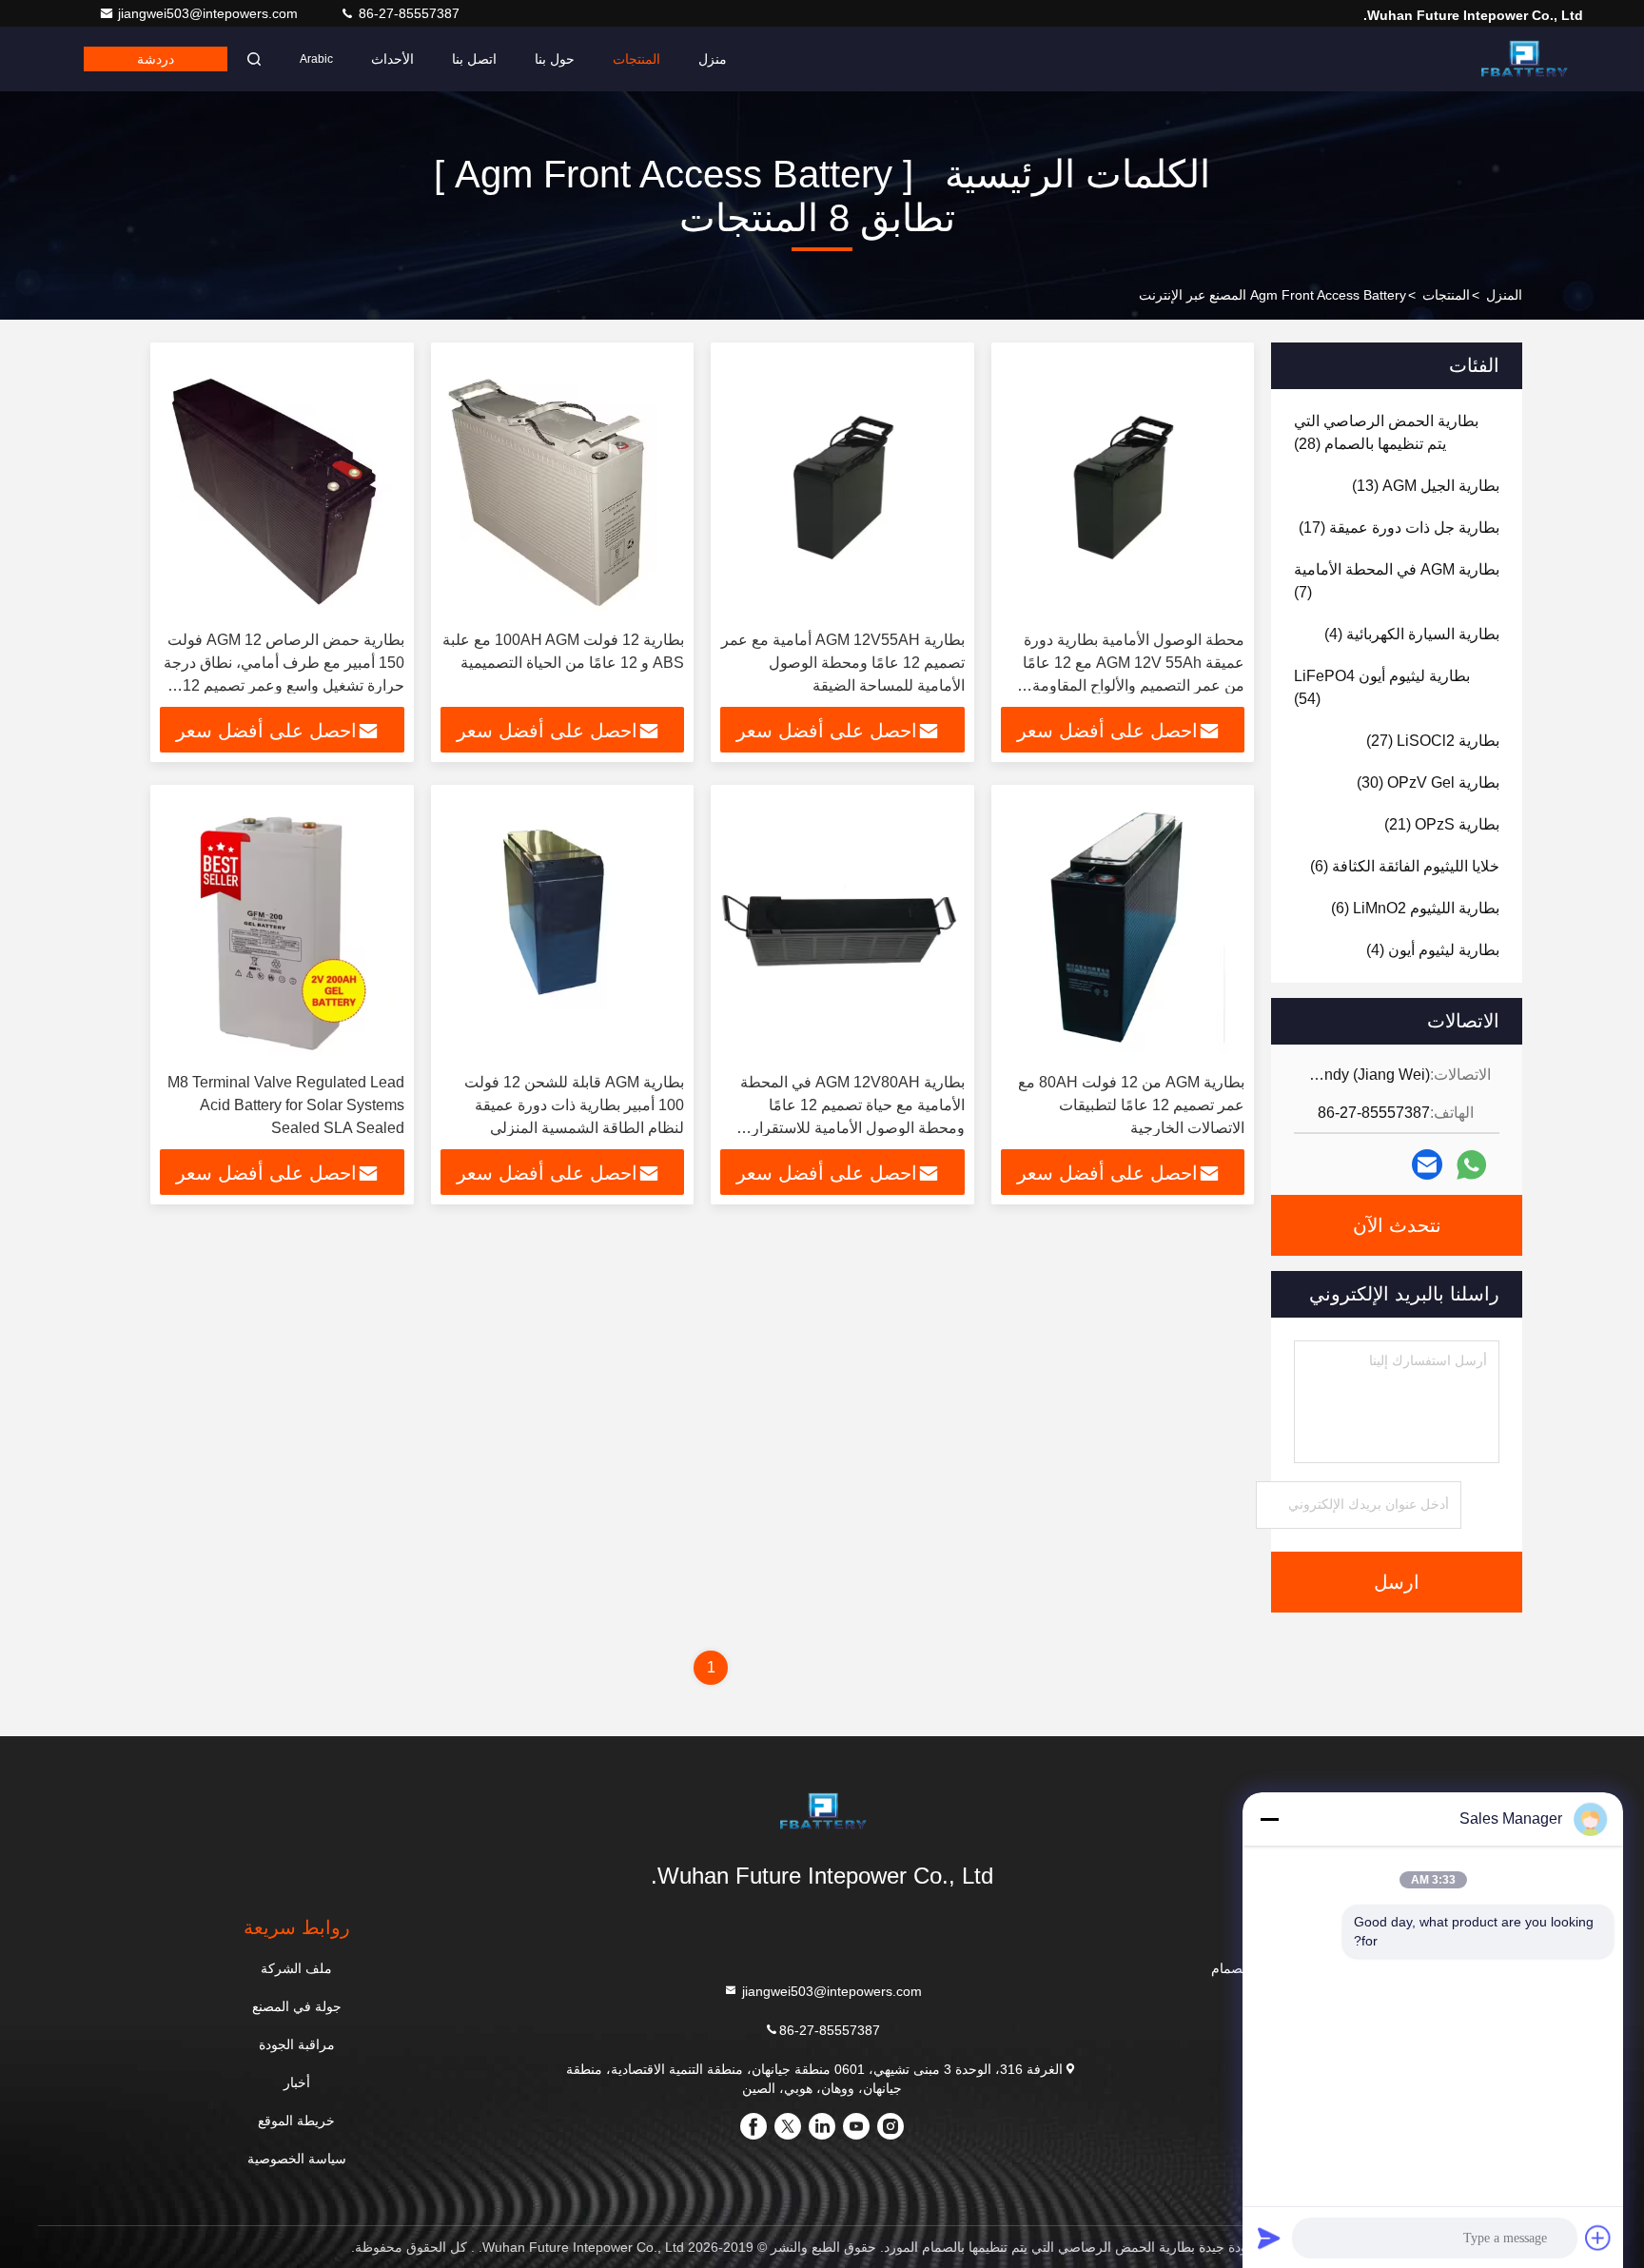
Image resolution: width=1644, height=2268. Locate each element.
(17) (1399, 528)
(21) (1442, 824)
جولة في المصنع (297, 2006)
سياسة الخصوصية (297, 2159)
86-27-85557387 (407, 13)
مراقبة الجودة (297, 2044)
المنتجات (636, 59)
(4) (1412, 634)
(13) (1426, 486)
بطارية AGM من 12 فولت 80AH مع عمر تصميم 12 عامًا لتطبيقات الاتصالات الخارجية (1131, 1105)
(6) (1405, 866)
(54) (1382, 687)
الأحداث (392, 59)
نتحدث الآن (1397, 1225)
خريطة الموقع (296, 2121)
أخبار (297, 2082)
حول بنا (555, 59)
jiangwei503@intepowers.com (210, 13)
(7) (1397, 581)
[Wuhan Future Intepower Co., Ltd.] (1523, 59)
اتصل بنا (474, 59)
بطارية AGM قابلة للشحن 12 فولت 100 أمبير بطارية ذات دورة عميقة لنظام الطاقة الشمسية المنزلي (574, 1105)
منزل (713, 59)
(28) (1386, 432)
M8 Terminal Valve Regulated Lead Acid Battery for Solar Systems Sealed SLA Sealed (286, 1105)
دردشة (156, 59)
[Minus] (1269, 1819)
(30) (1428, 782)
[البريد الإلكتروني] (1427, 1164)
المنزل (1504, 295)
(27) (1433, 741)
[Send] (1269, 2238)
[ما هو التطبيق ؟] (1471, 1165)
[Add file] (1598, 2238)
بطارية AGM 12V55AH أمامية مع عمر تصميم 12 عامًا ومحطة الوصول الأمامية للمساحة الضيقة (843, 663)
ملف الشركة (296, 1968)
